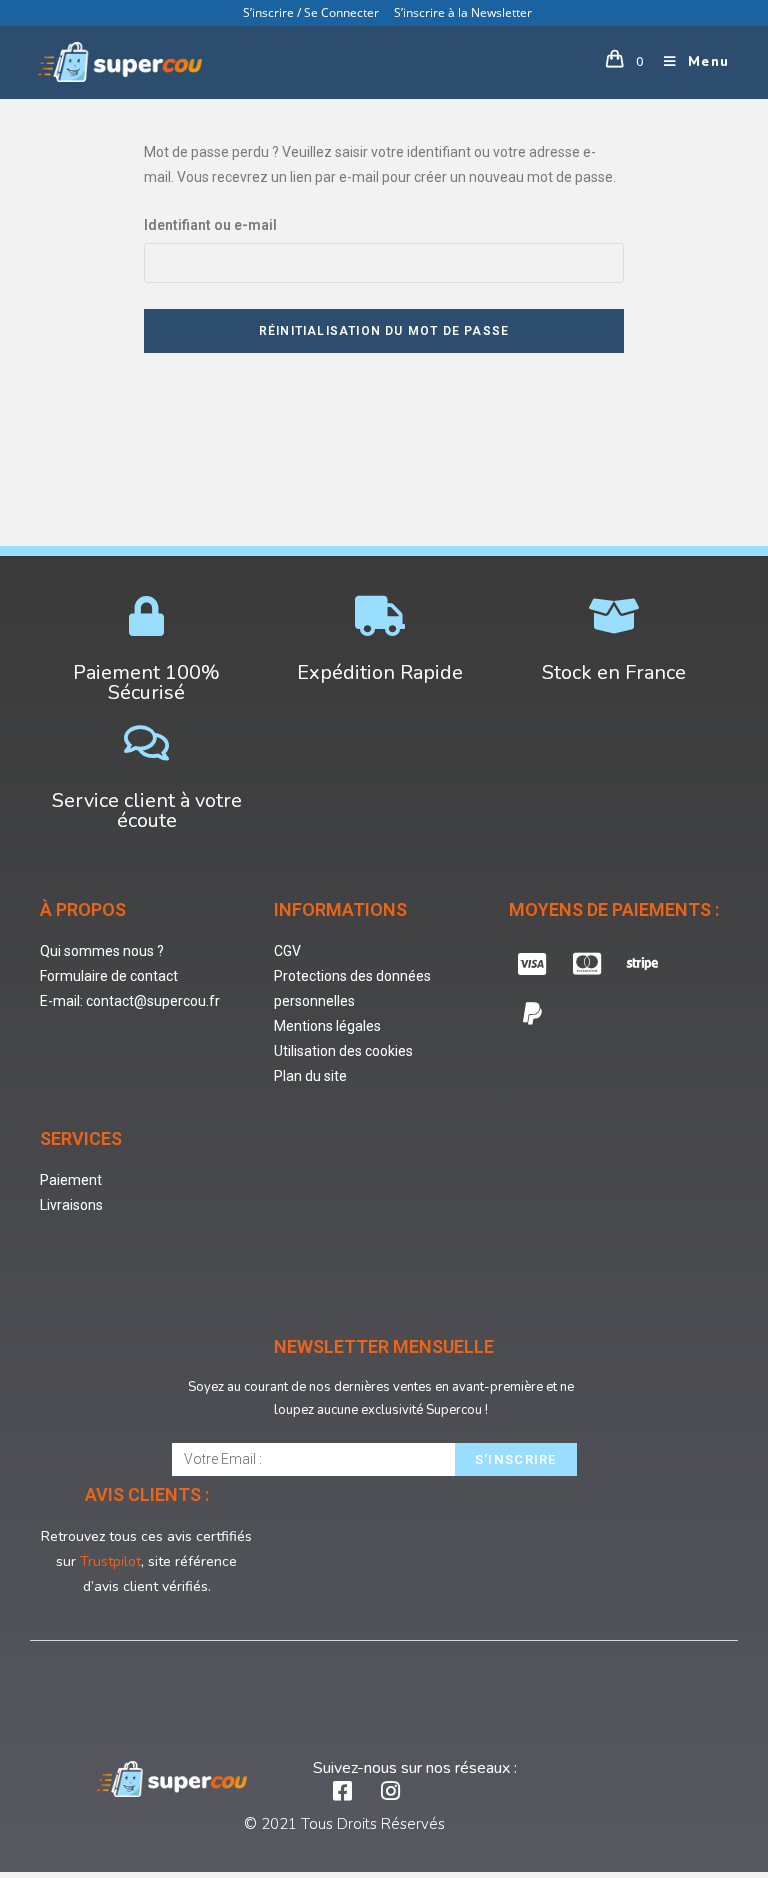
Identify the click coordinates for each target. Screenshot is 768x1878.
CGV (287, 951)
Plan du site (310, 1076)
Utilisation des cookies (343, 1051)
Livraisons (71, 1205)
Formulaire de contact (109, 976)
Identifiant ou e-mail (210, 225)
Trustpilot (110, 1561)
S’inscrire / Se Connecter (311, 12)
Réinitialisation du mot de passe (384, 331)
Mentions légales (327, 1026)
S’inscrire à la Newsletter (463, 12)
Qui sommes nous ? (102, 951)
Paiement (71, 1180)
